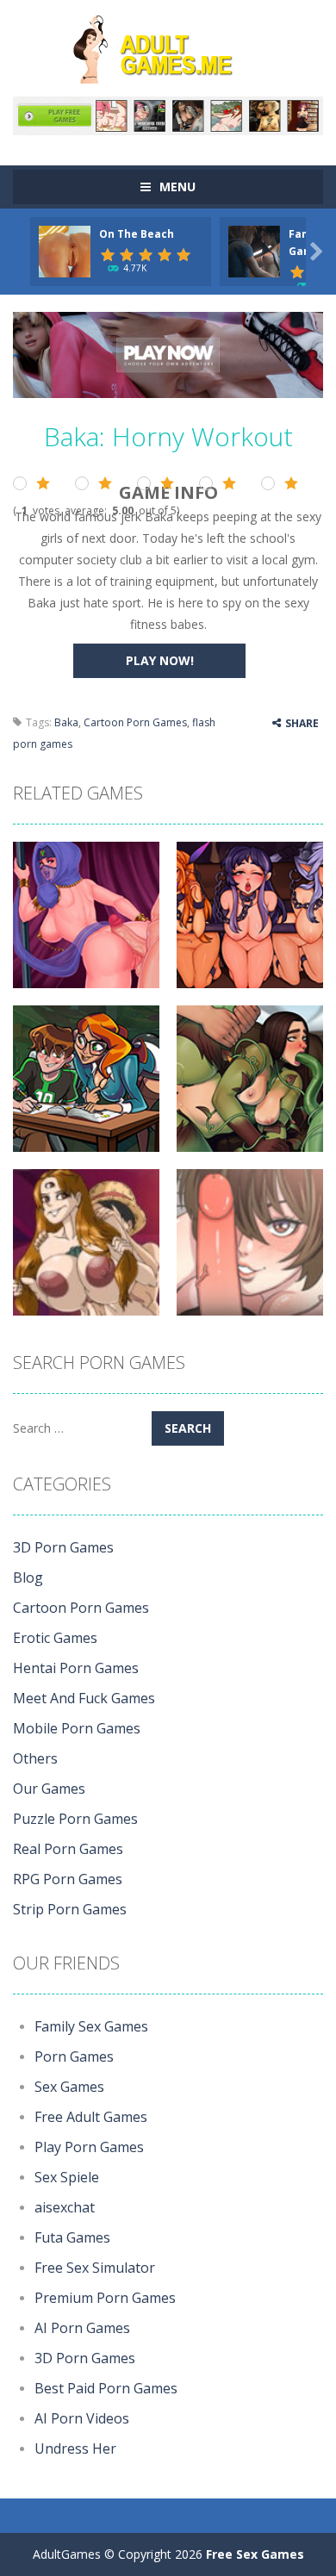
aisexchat (65, 2207)
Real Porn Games (68, 1849)
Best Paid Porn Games (106, 2388)
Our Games (49, 1789)
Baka (66, 722)
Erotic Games (55, 1638)
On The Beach (137, 234)
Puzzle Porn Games (75, 1819)
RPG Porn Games (68, 1879)
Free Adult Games (91, 2117)
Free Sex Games (255, 2554)
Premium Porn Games (105, 2298)
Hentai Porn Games (76, 1668)
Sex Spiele (67, 2177)
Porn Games (74, 2056)
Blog (28, 1577)
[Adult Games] (168, 47)
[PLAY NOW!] (65, 249)
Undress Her (75, 2448)
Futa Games (72, 2237)
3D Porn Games (63, 1547)
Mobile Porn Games (77, 1728)
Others (35, 1758)
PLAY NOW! (160, 660)
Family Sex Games (91, 2026)
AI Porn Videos (82, 2418)
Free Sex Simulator (95, 2268)
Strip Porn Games (70, 1909)
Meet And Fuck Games (84, 1698)
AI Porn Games (82, 2328)
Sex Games (69, 2087)
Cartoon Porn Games (135, 722)
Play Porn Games (89, 2147)
